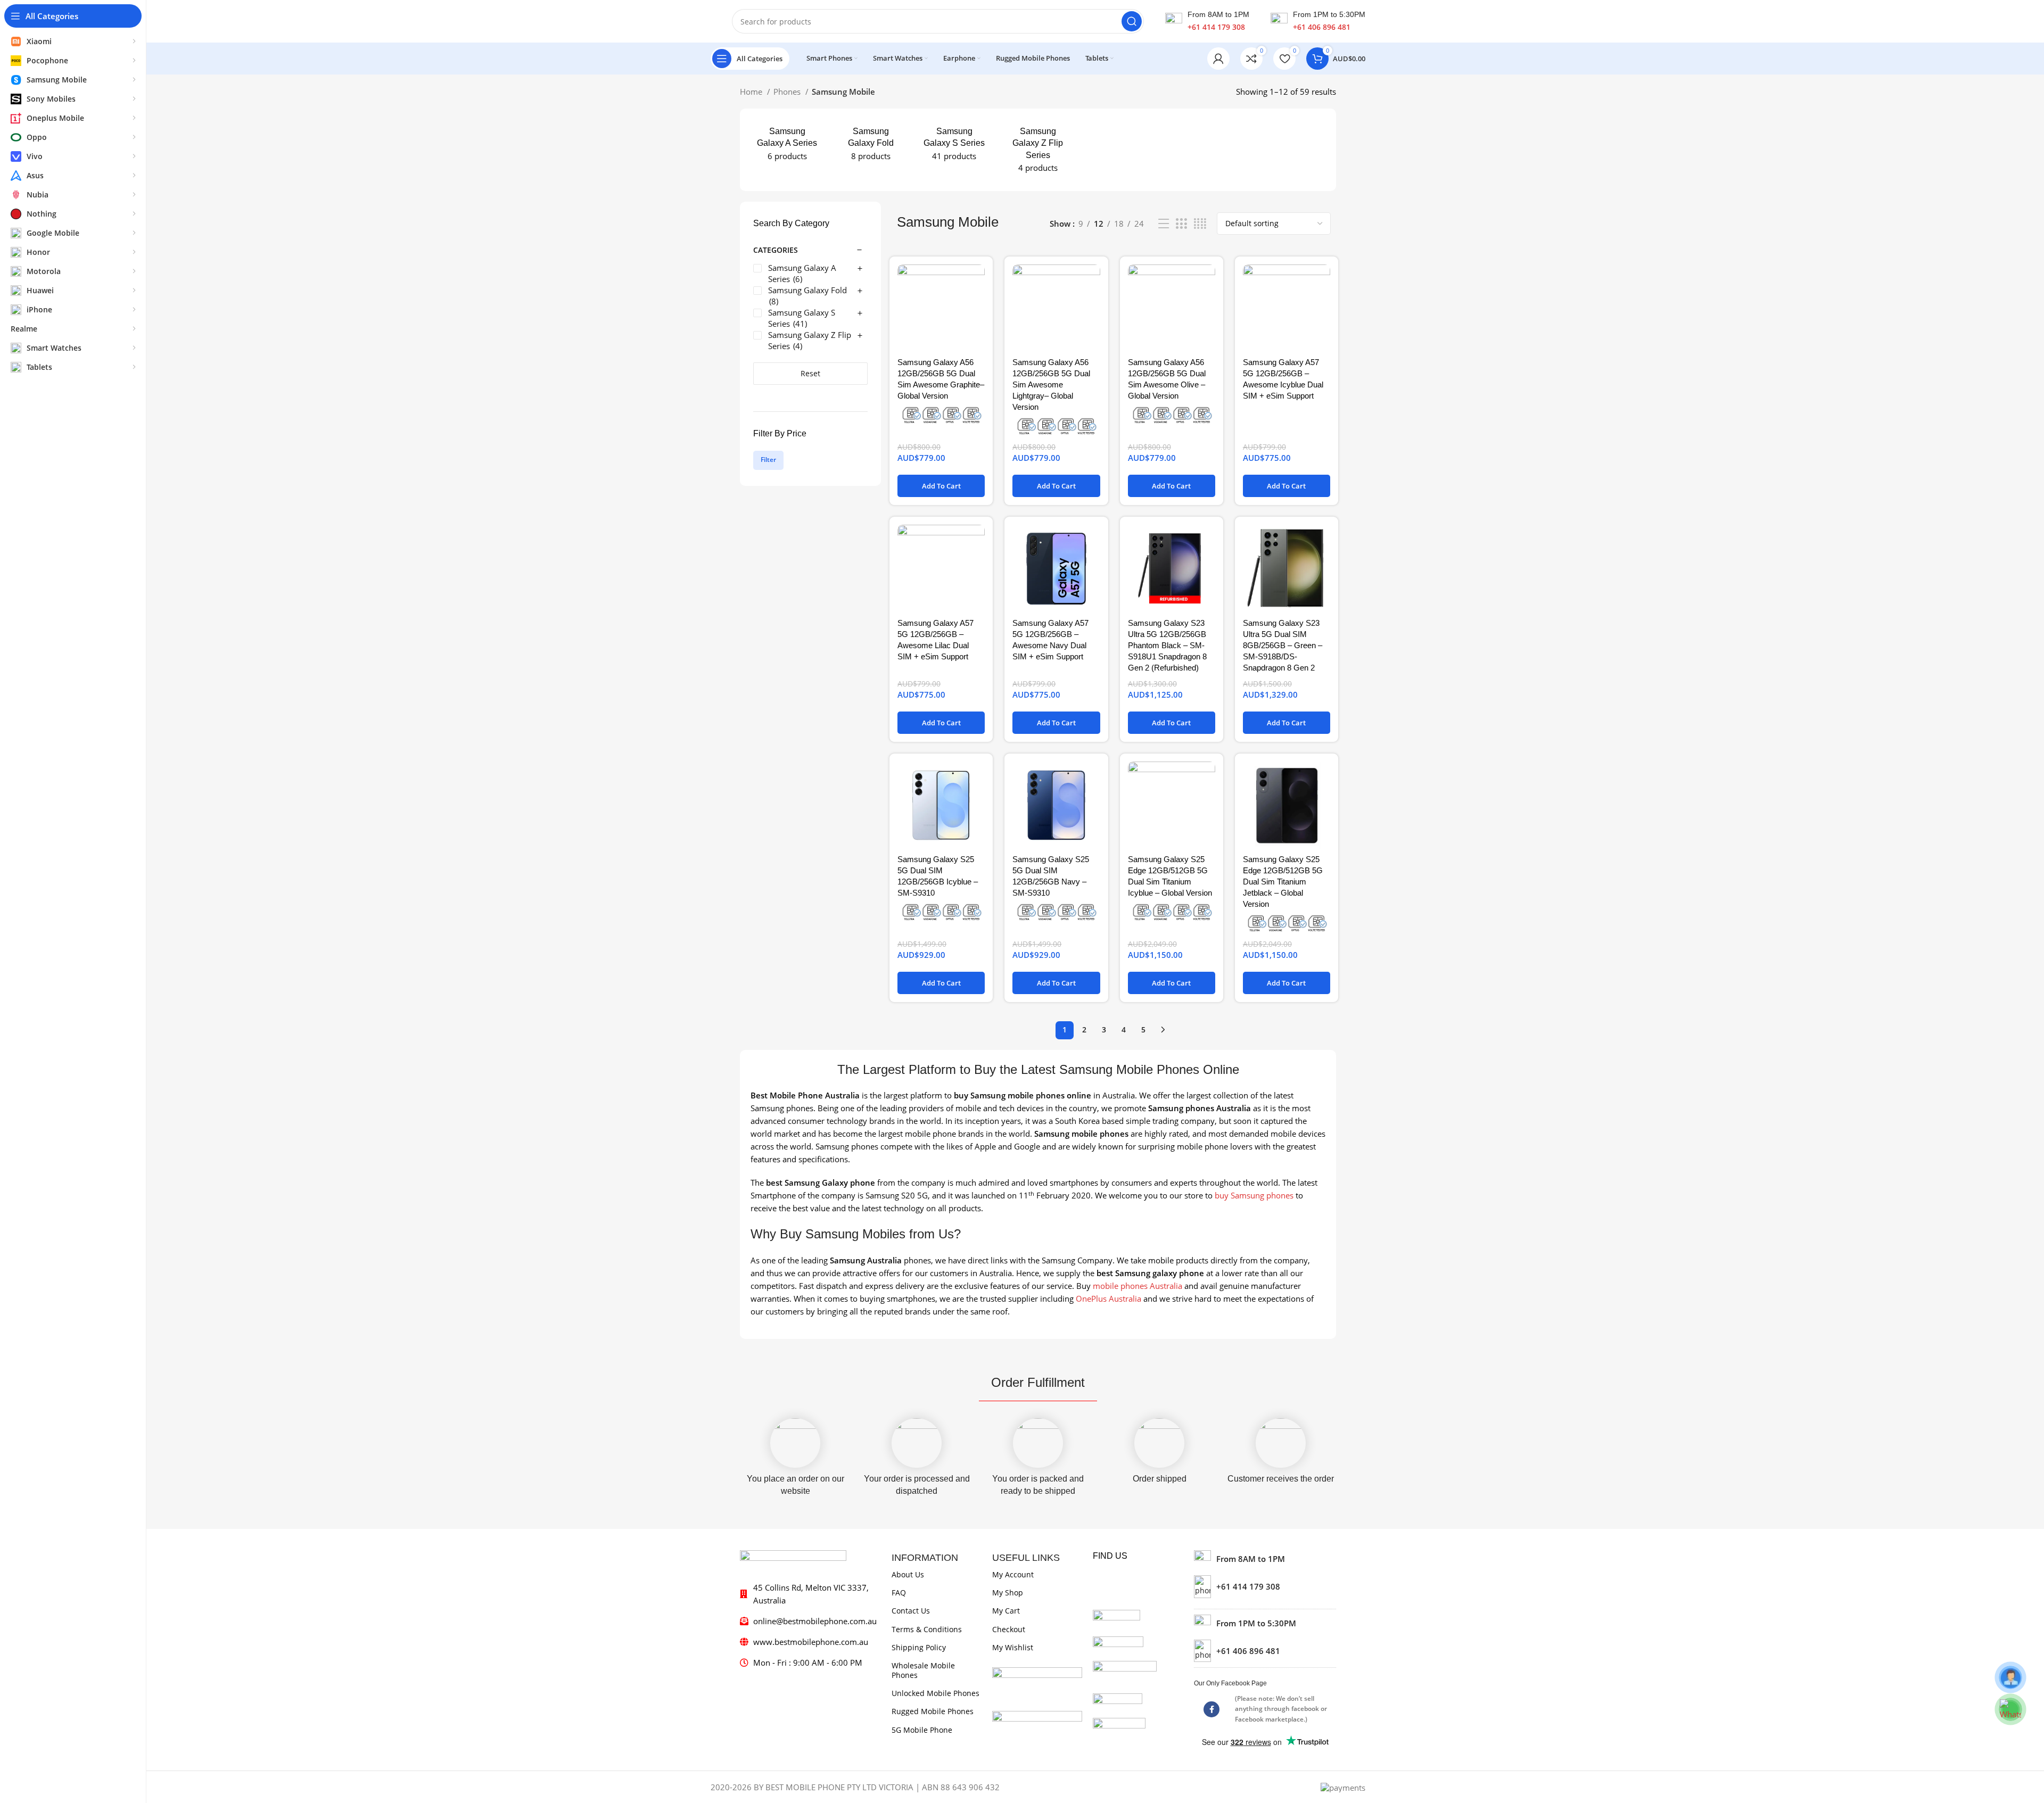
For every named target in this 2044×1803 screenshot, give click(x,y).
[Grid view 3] (1181, 224)
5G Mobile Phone (922, 1730)
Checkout (1009, 1629)
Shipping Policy (919, 1647)
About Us (908, 1574)
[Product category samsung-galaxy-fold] (871, 144)
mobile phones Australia (1138, 1286)
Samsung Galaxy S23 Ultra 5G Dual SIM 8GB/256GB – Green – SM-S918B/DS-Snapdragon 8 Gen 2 (1283, 645)
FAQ (899, 1593)
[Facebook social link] (1211, 1709)
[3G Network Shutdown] (941, 415)
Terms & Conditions (927, 1629)
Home (752, 92)
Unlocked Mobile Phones (936, 1693)
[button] (941, 486)
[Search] (1132, 21)
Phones (788, 92)
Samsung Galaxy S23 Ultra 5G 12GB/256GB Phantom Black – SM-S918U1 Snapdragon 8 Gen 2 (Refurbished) (1167, 645)
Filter (768, 460)
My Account (1013, 1574)
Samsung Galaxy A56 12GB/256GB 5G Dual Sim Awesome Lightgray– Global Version (1051, 384)
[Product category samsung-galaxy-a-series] (787, 144)
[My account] (1218, 59)
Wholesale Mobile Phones (923, 1670)
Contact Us (911, 1611)
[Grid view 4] (1200, 224)
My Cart (1006, 1611)
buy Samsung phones (1254, 1195)
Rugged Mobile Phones (933, 1711)
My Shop (1008, 1593)
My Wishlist (1013, 1647)
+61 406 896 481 (1322, 27)
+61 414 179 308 (1216, 27)
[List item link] (1265, 1586)
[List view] (1164, 224)
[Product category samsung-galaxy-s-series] (954, 144)
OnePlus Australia (1108, 1299)
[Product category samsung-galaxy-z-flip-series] (1038, 150)
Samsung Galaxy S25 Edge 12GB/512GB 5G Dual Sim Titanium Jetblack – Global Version (1283, 882)
